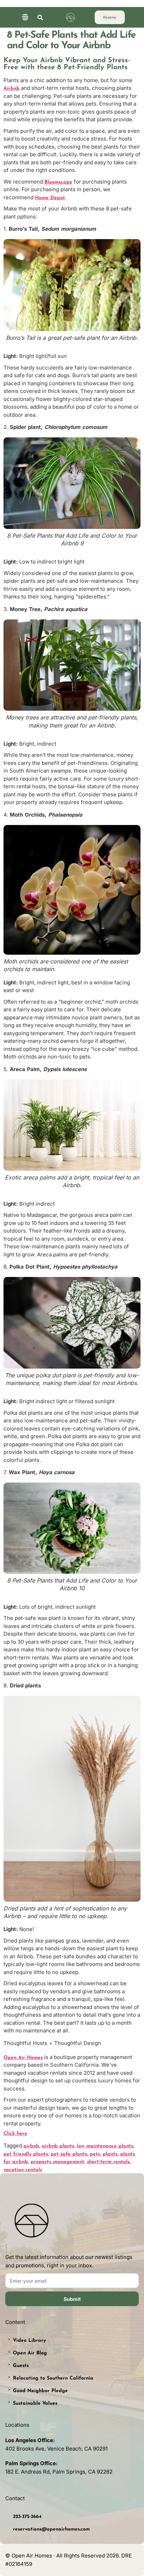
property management (57, 2162)
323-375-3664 (27, 2517)
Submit (72, 2299)
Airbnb (12, 89)
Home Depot (50, 198)
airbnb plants (58, 2146)
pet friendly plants (26, 2154)
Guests (21, 2366)
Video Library (29, 2341)
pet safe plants (69, 2154)
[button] (25, 18)
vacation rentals (23, 2170)
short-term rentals (108, 2162)
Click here (15, 2134)
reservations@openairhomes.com (51, 2529)
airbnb (31, 2146)
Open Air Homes (23, 2058)
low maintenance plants (105, 2146)
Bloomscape (58, 182)
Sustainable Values (35, 2403)
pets (95, 2154)
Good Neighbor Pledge (40, 2391)
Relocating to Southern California (53, 2378)
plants (110, 2154)
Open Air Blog (30, 2353)
